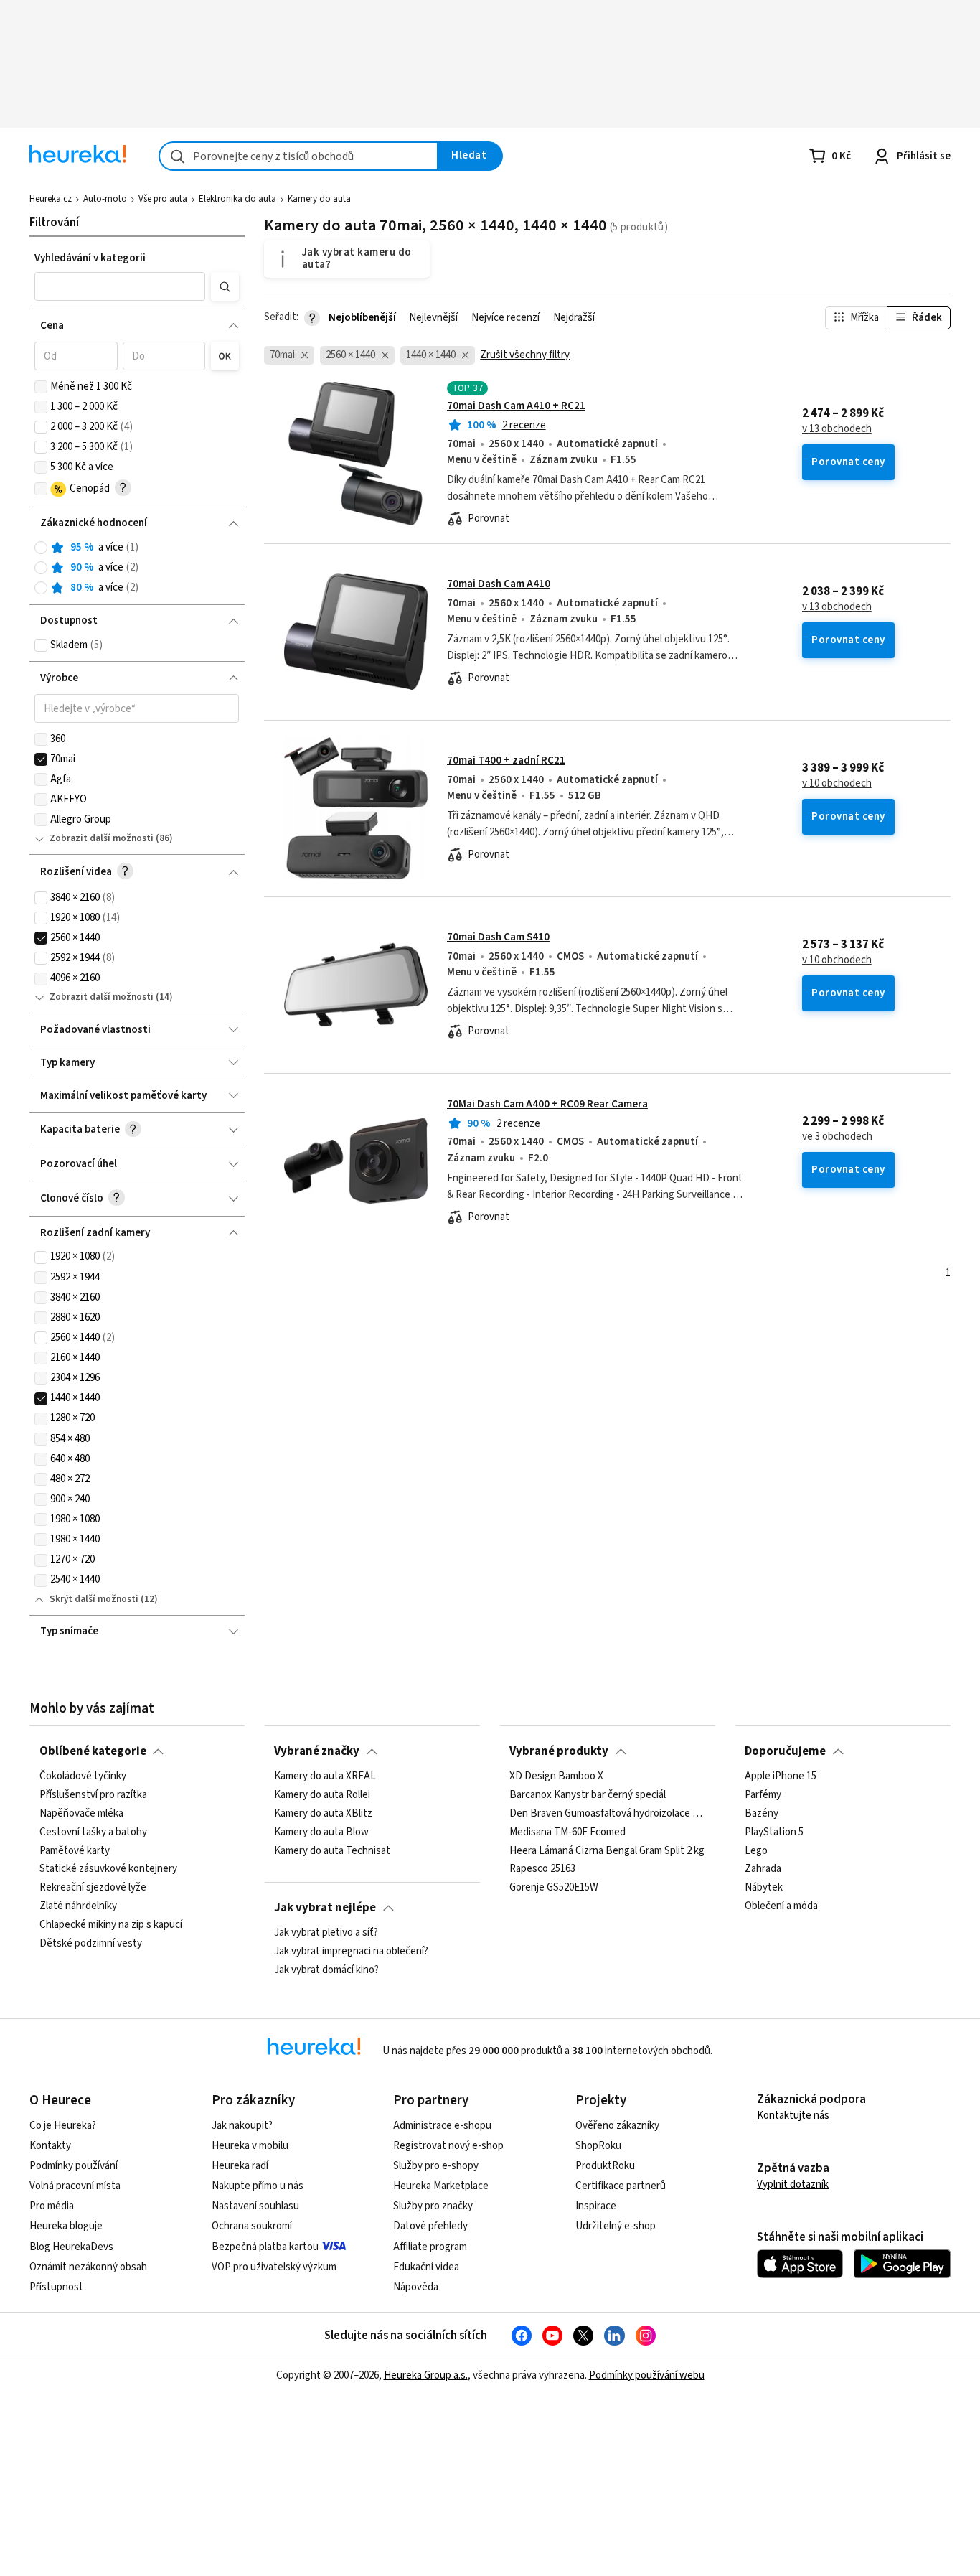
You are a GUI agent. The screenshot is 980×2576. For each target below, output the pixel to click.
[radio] (41, 548)
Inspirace (596, 2206)
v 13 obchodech (837, 429)
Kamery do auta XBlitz (323, 1814)
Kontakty (50, 2146)
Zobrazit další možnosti (102, 838)
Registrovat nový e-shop (448, 2146)
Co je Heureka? (63, 2126)
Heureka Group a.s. (426, 2375)
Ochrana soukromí (252, 2226)
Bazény (762, 1814)
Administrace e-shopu (442, 2126)
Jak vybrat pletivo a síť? (326, 1933)
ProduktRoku (605, 2166)
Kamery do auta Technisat (332, 1850)
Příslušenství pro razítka (93, 1795)
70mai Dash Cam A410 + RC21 (516, 406)
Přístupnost (56, 2287)
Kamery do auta (319, 199)
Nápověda (416, 2287)
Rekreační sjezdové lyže (93, 1888)
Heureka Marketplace (441, 2186)
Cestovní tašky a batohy (93, 1832)
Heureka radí (240, 2166)
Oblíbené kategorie (93, 1751)
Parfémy (763, 1795)
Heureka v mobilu (250, 2146)
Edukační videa (426, 2267)
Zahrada (763, 1869)
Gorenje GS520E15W (554, 1888)
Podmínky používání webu (647, 2375)
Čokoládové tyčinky (83, 1776)
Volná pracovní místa (75, 2186)
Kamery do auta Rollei (322, 1795)
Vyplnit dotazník (793, 2184)
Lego (756, 1850)
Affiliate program (430, 2247)
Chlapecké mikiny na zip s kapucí (111, 1925)
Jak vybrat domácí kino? (326, 1970)
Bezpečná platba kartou (265, 2247)
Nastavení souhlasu (255, 2206)
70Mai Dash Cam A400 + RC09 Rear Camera (547, 1104)
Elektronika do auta (237, 199)
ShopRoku (598, 2146)
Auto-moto (105, 199)
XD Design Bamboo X (556, 1776)
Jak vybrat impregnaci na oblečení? (351, 1952)
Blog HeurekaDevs (71, 2247)
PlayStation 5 (774, 1832)
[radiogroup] (137, 568)
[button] (120, 286)
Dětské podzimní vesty (91, 1944)
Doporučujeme (785, 1751)
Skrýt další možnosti (94, 1599)
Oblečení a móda (781, 1906)
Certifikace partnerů (621, 2186)
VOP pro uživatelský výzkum (274, 2267)
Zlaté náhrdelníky (78, 1906)
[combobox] (298, 156)
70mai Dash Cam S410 (498, 937)
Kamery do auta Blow (321, 1832)
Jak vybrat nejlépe (325, 1908)
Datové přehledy (430, 2226)
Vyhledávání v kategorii (90, 258)
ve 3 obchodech (837, 1137)
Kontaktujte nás (793, 2116)
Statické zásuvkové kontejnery (108, 1869)
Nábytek (764, 1888)
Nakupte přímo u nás (258, 2186)
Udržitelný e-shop (616, 2226)
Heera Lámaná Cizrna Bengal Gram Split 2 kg (607, 1850)
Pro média (52, 2206)
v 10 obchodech (837, 784)
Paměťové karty (75, 1850)
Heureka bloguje (66, 2226)
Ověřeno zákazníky (617, 2126)
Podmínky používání (74, 2166)
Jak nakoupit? (242, 2126)
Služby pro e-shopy (436, 2166)
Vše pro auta (163, 199)
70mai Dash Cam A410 (499, 584)
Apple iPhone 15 (781, 1776)
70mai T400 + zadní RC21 (506, 760)
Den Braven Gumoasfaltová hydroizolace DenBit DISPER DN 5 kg (607, 1814)
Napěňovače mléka (81, 1814)
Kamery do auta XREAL (325, 1776)
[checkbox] (41, 387)
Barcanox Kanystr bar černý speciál (588, 1795)
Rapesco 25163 (542, 1869)
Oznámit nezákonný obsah (88, 2267)
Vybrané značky (317, 1751)
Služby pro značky (433, 2206)
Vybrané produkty (559, 1751)
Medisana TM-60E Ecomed (567, 1832)
